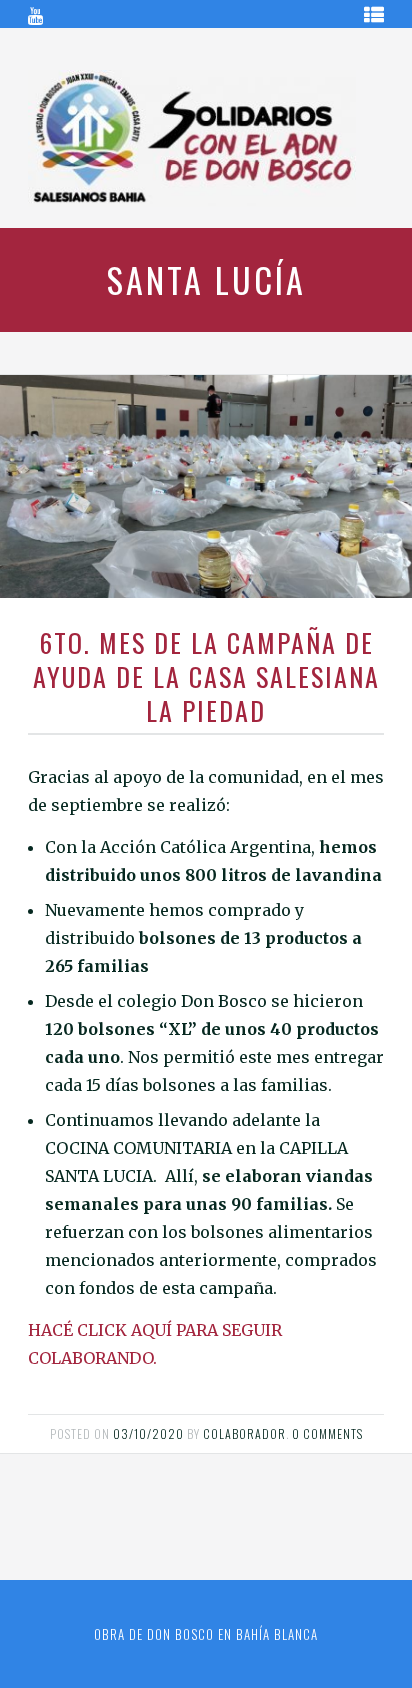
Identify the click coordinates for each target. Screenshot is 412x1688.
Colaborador (244, 1433)
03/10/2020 (148, 1433)
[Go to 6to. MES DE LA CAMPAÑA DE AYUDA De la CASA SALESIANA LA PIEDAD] (206, 486)
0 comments (327, 1433)
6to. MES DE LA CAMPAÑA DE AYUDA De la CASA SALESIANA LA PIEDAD (206, 676)
